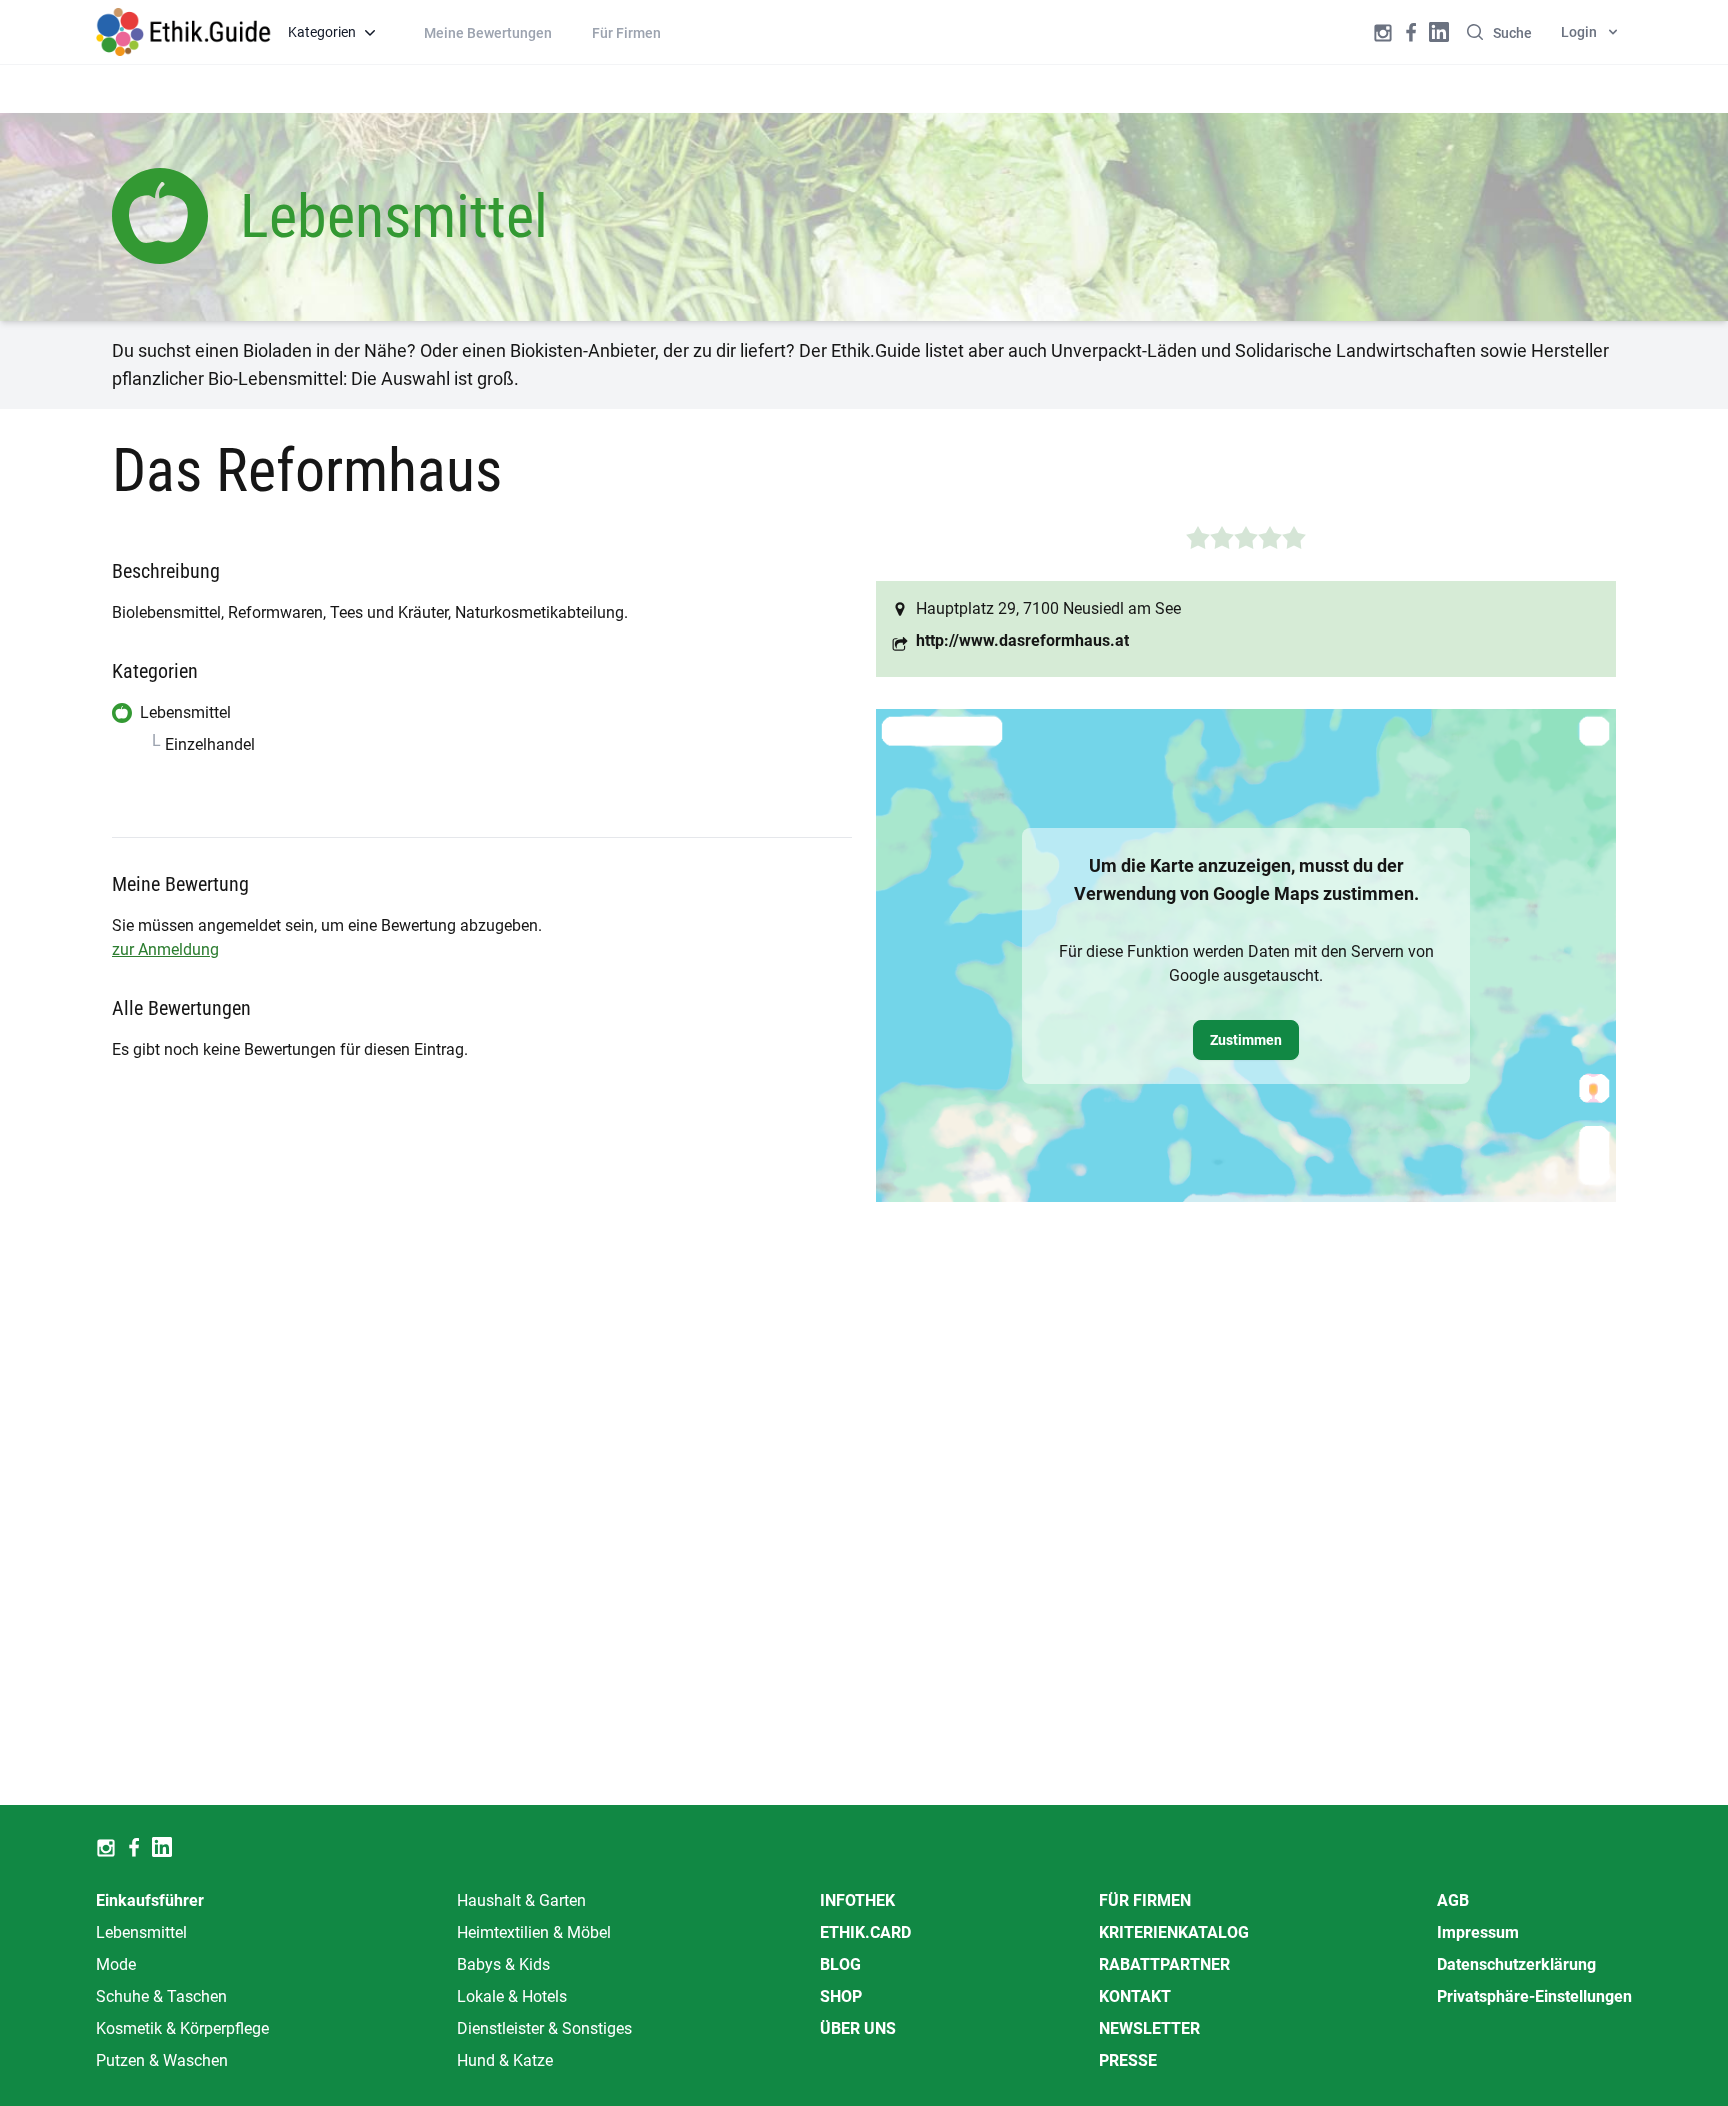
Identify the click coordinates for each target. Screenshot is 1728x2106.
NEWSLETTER (1149, 2028)
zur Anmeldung (165, 949)
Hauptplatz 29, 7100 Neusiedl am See (1048, 608)
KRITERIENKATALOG (1174, 1932)
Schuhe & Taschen (161, 1996)
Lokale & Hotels (512, 1996)
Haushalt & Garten (521, 1900)
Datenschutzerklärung (1516, 1964)
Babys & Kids (503, 1964)
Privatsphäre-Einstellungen (1534, 1996)
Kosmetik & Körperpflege (182, 2028)
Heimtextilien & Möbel (534, 1932)
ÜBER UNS (858, 2028)
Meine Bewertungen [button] (488, 33)
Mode (116, 1964)
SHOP (841, 1996)
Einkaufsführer (150, 1900)
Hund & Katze (505, 2060)
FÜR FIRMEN (1145, 1900)
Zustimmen (1246, 1040)
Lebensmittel (141, 1932)
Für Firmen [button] (626, 33)
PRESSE (1128, 2060)
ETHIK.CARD (865, 1932)
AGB (1453, 1900)
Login (1579, 32)
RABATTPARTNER (1164, 1964)
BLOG (840, 1964)
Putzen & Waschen (162, 2060)
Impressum (1478, 1932)
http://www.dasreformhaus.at (1022, 640)
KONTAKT (1135, 1996)
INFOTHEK (857, 1900)
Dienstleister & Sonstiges (544, 2028)
